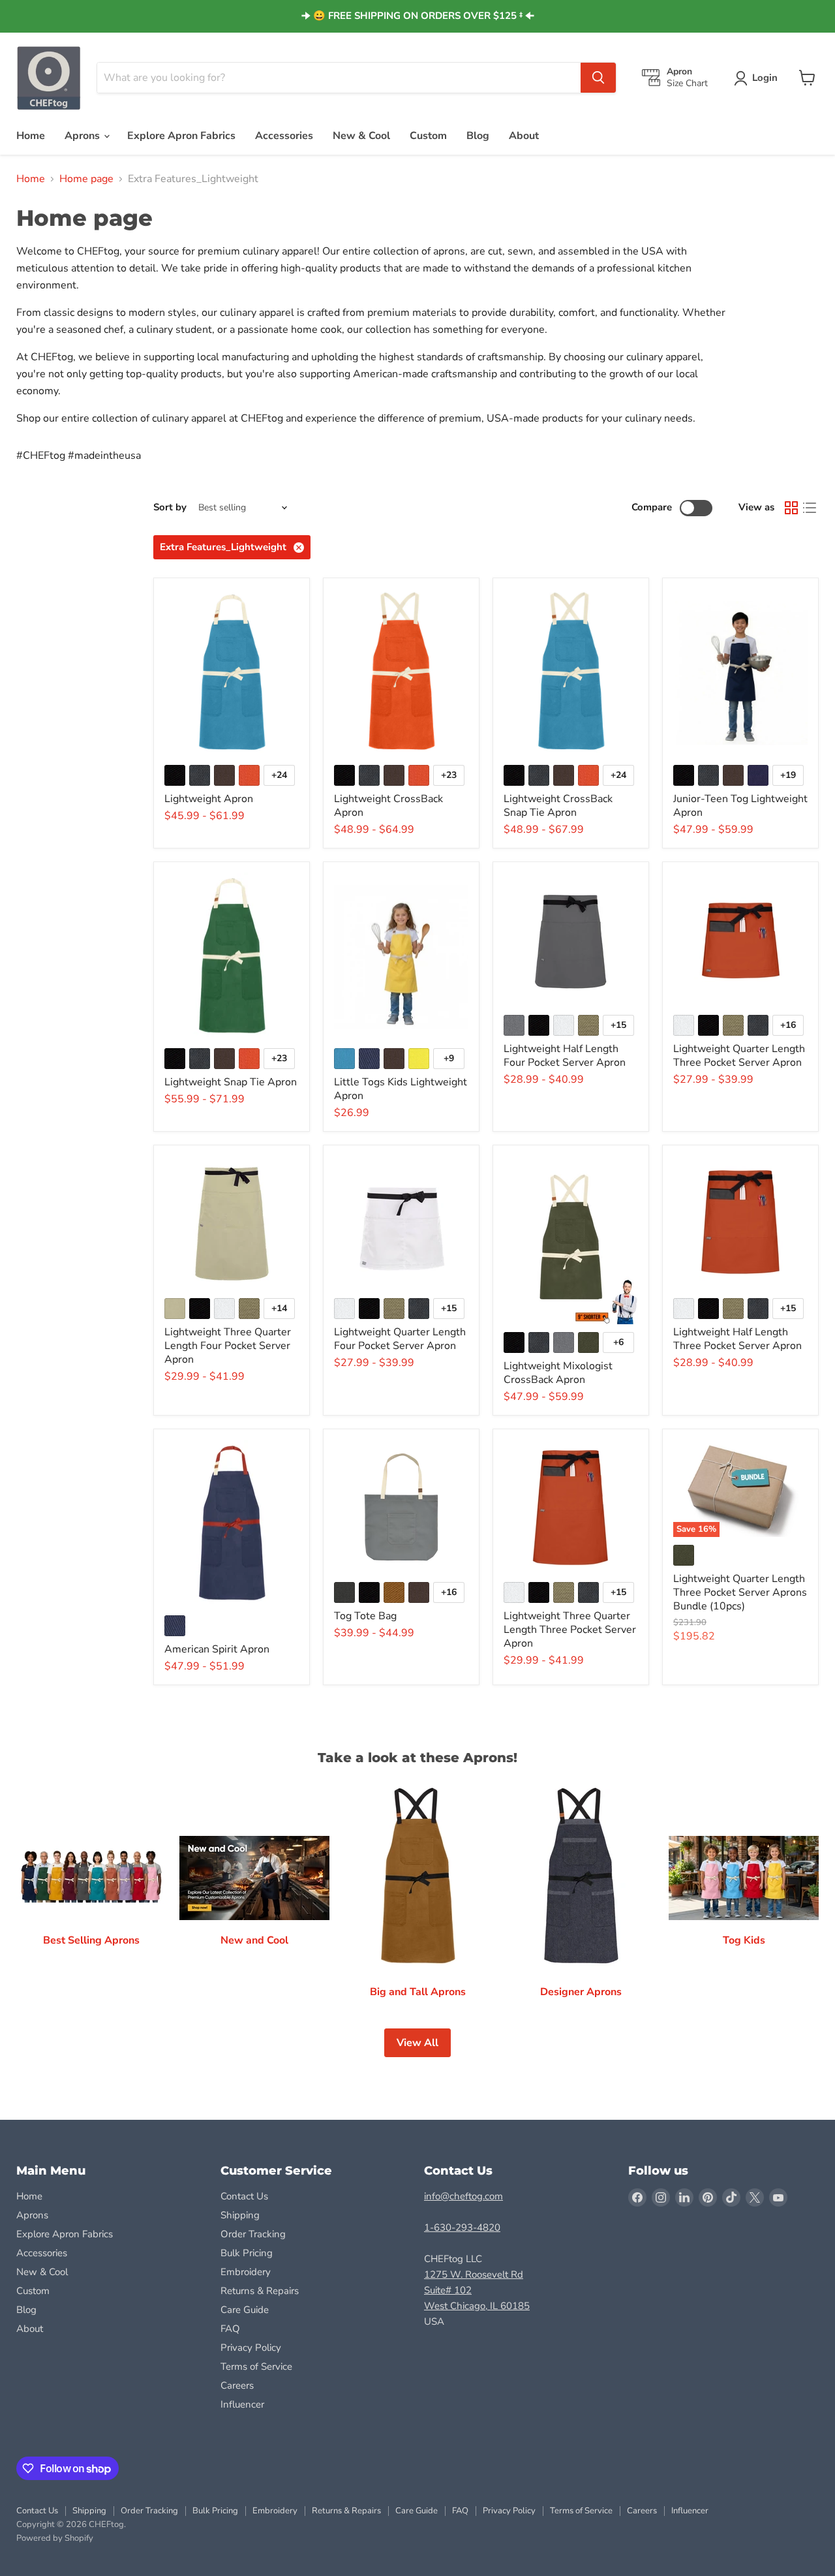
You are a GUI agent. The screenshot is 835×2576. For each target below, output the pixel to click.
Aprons (83, 136)
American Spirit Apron (217, 1649)
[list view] (810, 508)
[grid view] (791, 508)
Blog (478, 136)
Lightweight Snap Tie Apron (231, 1082)
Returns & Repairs (260, 2291)
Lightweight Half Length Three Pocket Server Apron (737, 1339)
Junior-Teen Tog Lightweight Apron (740, 806)
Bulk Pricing (247, 2253)
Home (31, 136)
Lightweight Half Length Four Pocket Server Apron (565, 1056)
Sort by (170, 507)
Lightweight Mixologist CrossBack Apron (558, 1373)
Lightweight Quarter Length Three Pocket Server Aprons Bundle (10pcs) (740, 1592)
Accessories (284, 136)
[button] (758, 78)
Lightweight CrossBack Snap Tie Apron (558, 806)
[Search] (598, 78)
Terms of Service (256, 2367)
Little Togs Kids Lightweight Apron (401, 1089)
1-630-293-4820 (462, 2227)
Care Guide (245, 2310)
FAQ (230, 2329)
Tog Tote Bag (365, 1616)
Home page (86, 179)
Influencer (242, 2404)
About (524, 136)
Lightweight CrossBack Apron (388, 806)
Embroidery (246, 2272)
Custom (428, 136)
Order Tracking (253, 2234)
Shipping (240, 2215)
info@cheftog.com (463, 2196)
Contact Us (244, 2196)
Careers (237, 2385)
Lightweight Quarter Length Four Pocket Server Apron (400, 1339)
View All (417, 2043)
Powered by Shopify (55, 2538)
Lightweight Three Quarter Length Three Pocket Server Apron (570, 1630)
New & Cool (361, 136)
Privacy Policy (251, 2348)
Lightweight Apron (209, 799)
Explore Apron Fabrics (181, 136)
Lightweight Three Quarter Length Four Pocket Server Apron (228, 1346)
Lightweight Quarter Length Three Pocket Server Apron (739, 1056)
